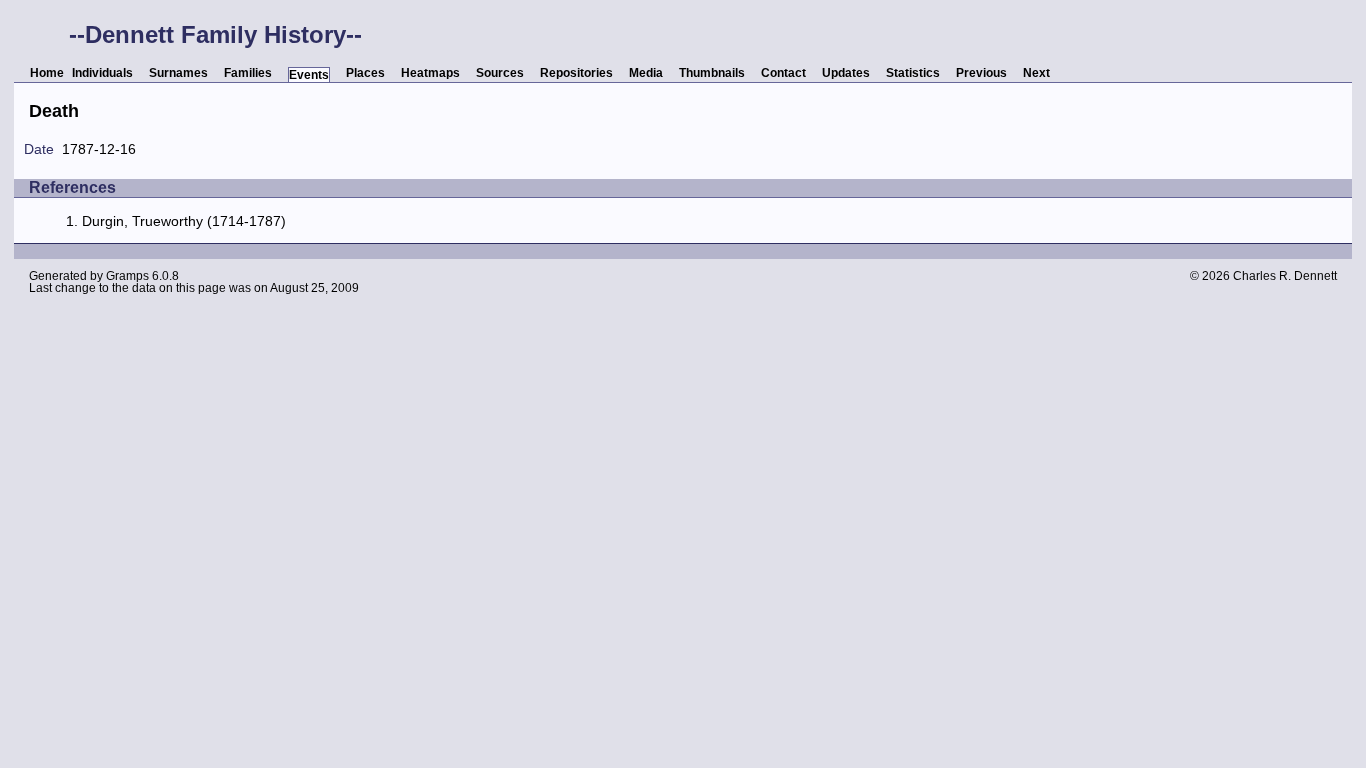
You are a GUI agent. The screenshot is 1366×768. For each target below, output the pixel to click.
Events (309, 75)
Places (365, 73)
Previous (981, 73)
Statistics (913, 73)
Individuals (102, 73)
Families (248, 73)
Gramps (127, 276)
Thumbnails (712, 73)
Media (646, 73)
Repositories (576, 73)
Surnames (178, 73)
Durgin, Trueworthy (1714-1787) (184, 221)
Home (47, 73)
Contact (783, 73)
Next (1036, 73)
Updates (846, 73)
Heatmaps (430, 73)
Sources (500, 73)
